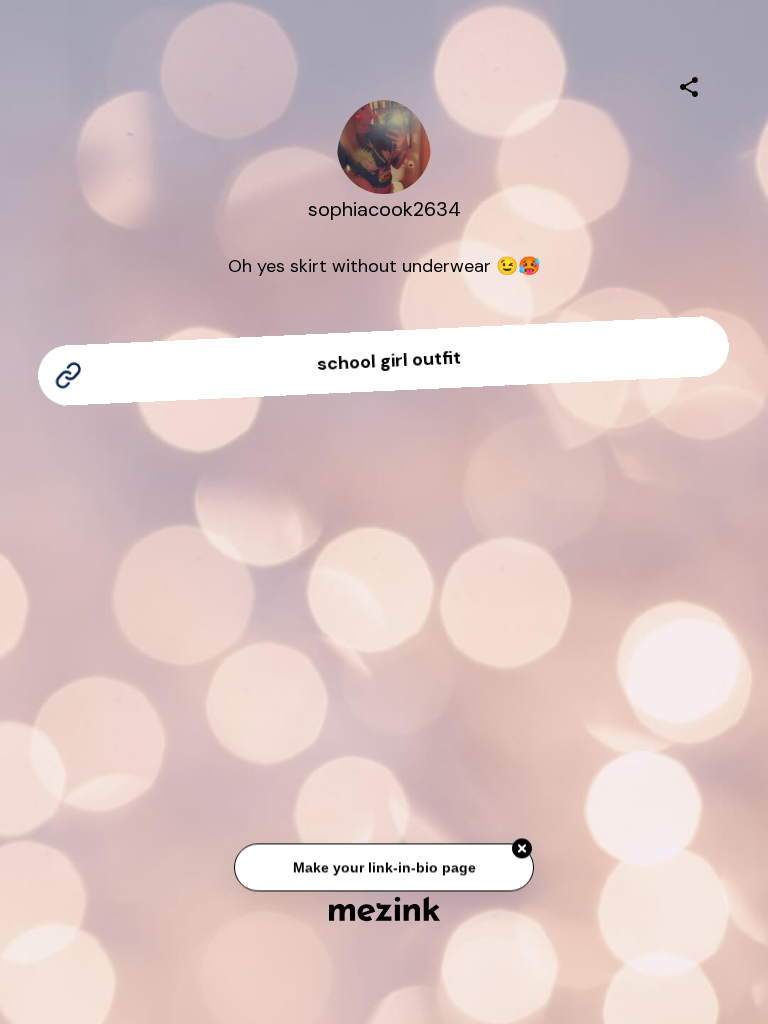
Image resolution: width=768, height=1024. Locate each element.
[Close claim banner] (522, 850)
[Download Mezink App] (384, 908)
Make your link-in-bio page (383, 868)
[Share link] (689, 84)
